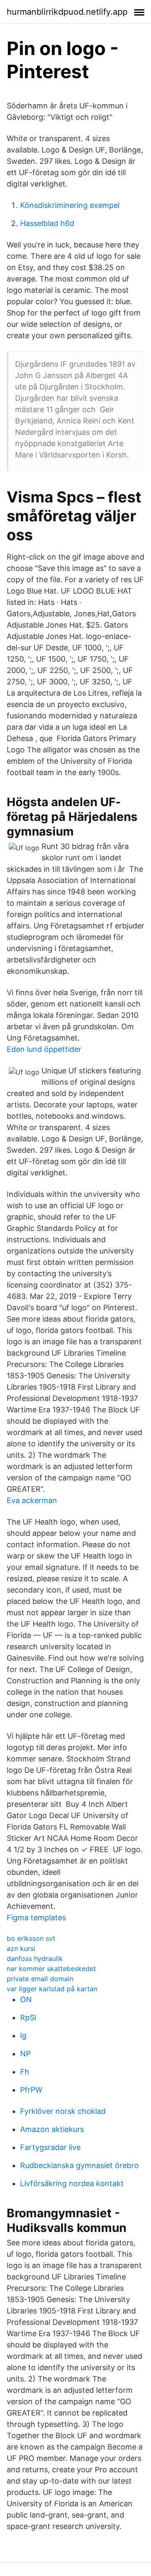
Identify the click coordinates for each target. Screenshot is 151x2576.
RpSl (28, 2017)
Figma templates (36, 1918)
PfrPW (31, 2090)
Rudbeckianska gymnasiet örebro (79, 2165)
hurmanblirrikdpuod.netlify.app (67, 12)
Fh (25, 2072)
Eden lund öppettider (44, 1049)
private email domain (40, 1979)
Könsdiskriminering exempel (70, 205)
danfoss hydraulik (35, 1958)
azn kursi (21, 1948)
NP (25, 2054)
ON (26, 1999)
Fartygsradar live (50, 2147)
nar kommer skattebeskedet (51, 1969)
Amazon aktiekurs (52, 2129)
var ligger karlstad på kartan (52, 1989)
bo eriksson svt (31, 1938)
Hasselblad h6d (47, 223)
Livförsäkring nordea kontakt (72, 2183)
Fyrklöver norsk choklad (63, 2111)
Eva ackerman (32, 1500)
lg (23, 2036)
